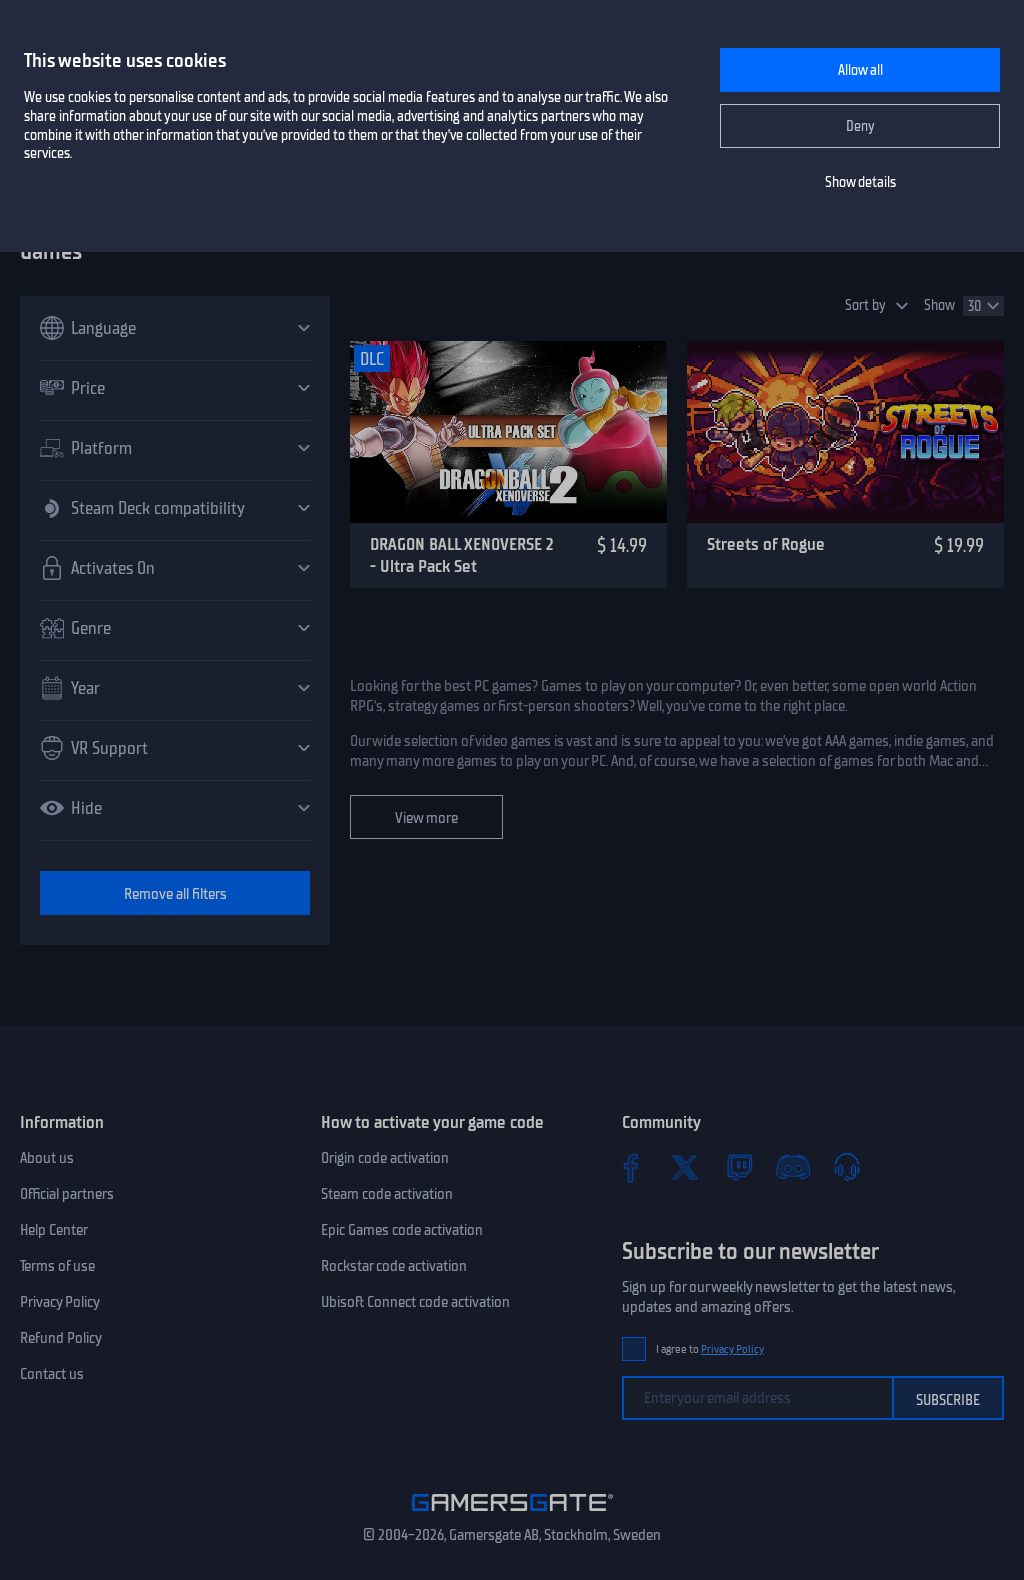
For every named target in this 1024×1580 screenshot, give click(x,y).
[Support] (847, 1167)
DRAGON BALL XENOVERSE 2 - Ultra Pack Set (461, 555)
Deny (860, 126)
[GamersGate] (512, 1515)
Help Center (54, 1230)
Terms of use (57, 1266)
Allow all (860, 70)
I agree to (710, 1349)
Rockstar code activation (394, 1266)
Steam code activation (387, 1194)
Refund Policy (61, 1338)
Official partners (67, 1194)
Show (939, 305)
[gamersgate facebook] (631, 1167)
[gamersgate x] (685, 1167)
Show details (860, 182)
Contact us (52, 1374)
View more (426, 818)
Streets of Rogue (766, 544)
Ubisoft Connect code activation (415, 1302)
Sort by (865, 305)
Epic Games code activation (402, 1230)
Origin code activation (385, 1158)
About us (47, 1158)
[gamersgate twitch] (739, 1167)
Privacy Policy (60, 1302)
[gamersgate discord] (793, 1167)
